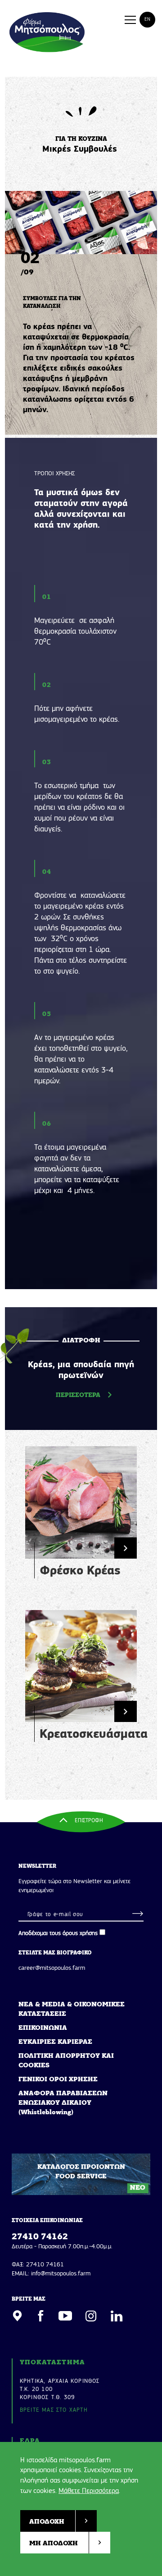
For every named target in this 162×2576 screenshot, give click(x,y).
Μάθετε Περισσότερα (89, 2491)
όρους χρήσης (80, 1933)
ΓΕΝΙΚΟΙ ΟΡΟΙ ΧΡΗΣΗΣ (58, 2080)
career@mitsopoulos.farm (52, 1968)
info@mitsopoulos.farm (61, 2274)
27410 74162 (40, 2237)
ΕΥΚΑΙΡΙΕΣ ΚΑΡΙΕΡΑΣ (55, 2042)
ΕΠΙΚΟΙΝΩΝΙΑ (43, 2028)
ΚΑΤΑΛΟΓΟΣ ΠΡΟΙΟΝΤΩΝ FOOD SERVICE (92, 2177)
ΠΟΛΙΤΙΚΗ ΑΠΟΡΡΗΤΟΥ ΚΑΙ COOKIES (66, 2061)
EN (147, 20)
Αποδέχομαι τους (58, 1933)
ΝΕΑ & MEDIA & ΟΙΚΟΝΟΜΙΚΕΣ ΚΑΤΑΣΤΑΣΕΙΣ (72, 2010)
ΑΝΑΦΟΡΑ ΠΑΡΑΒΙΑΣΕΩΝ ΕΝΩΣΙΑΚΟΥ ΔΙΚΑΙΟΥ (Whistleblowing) (63, 2103)
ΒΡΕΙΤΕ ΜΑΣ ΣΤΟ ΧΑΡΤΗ (54, 2410)
